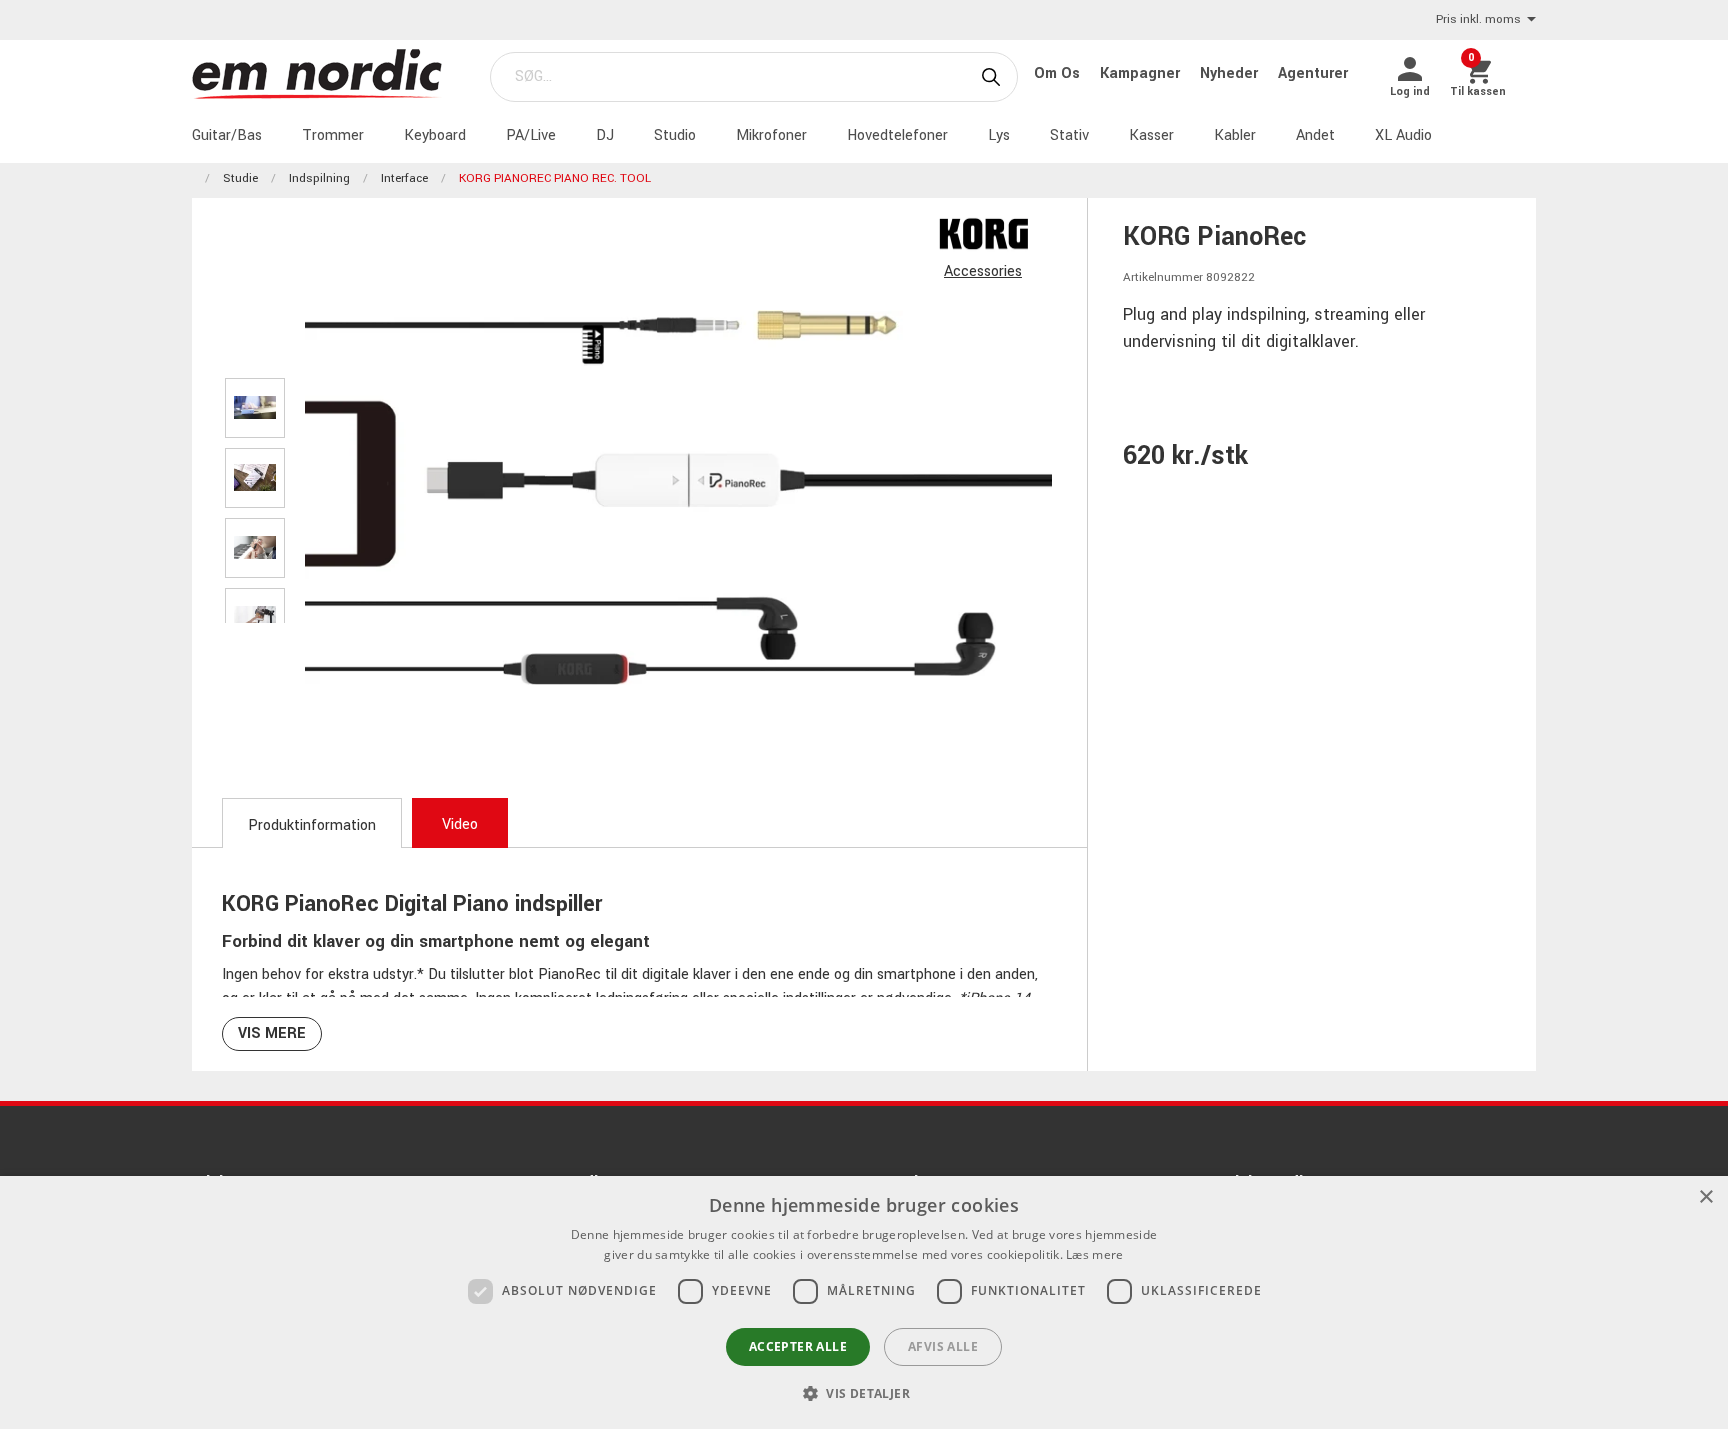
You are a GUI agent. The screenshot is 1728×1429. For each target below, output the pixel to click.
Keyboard (435, 135)
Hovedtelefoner (897, 135)
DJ (605, 135)
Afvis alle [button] (943, 1346)
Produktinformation (312, 825)
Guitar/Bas (227, 135)
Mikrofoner (771, 135)
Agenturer (1313, 73)
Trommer (333, 135)
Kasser (1151, 135)
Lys (999, 135)
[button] (864, 1393)
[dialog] (864, 1302)
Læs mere (1094, 1254)
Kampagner (1142, 73)
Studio (675, 135)
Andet (1315, 135)
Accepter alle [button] (798, 1346)
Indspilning (319, 178)
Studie (240, 178)
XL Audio (1403, 135)
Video (460, 824)
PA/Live (531, 135)
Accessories (983, 271)
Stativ (1069, 135)
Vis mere (272, 1033)
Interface (404, 178)
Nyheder (1231, 73)
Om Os (1059, 73)
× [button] (1705, 1197)
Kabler (1235, 135)
